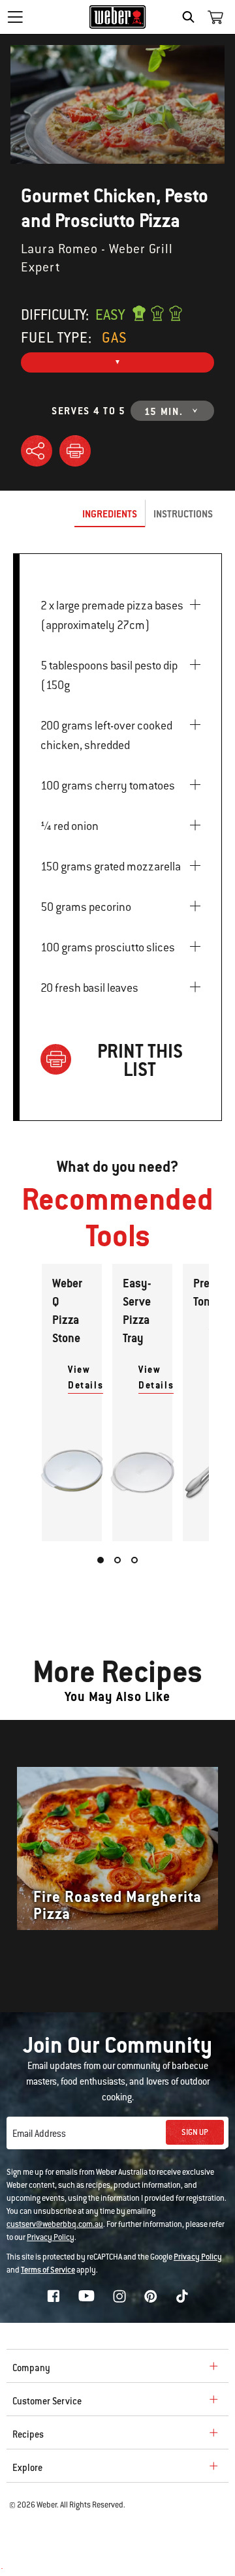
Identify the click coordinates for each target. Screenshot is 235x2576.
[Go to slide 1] (101, 1560)
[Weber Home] (118, 17)
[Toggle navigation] (15, 17)
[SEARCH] (192, 17)
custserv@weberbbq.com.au (55, 2224)
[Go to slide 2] (117, 1560)
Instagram (119, 2296)
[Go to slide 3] (134, 1560)
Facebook (54, 2296)
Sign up (195, 2132)
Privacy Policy (51, 2237)
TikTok (182, 2296)
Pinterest (151, 2296)
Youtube (86, 2296)
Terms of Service (48, 2270)
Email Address (39, 2134)
